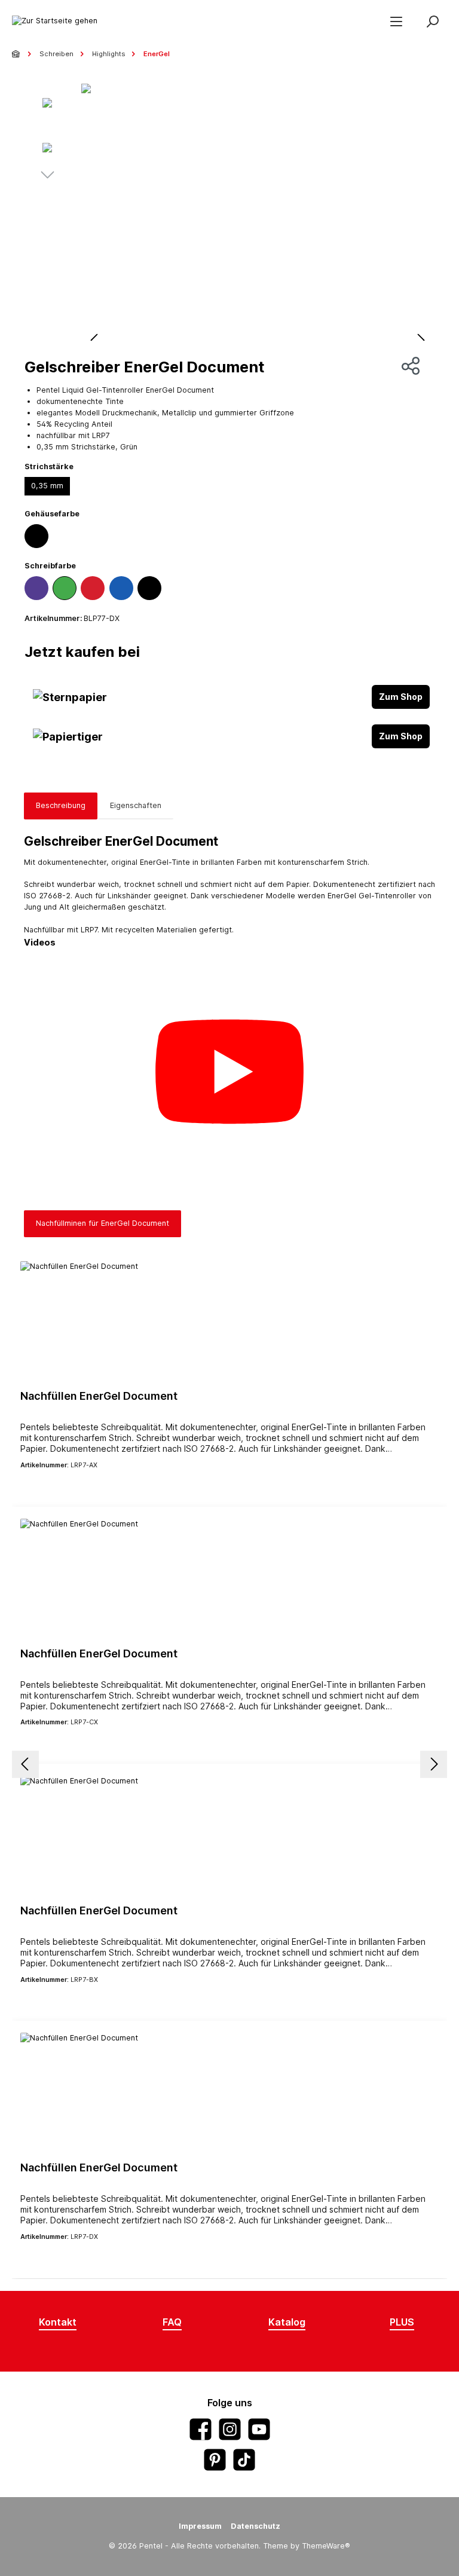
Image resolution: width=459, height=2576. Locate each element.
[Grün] (65, 588)
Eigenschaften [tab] (136, 805)
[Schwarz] (36, 536)
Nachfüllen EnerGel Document (99, 1396)
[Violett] (36, 588)
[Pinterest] (215, 2460)
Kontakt (58, 2322)
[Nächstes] (47, 176)
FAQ (172, 2322)
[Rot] (93, 588)
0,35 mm (47, 486)
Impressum (200, 2526)
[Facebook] (201, 2429)
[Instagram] (230, 2429)
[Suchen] (432, 21)
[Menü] (396, 21)
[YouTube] (259, 2429)
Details (229, 1486)
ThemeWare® (326, 2546)
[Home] (17, 54)
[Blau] (121, 588)
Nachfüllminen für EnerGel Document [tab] (102, 1223)
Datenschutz (255, 2526)
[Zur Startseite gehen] (55, 21)
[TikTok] (244, 2460)
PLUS (402, 2322)
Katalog (287, 2322)
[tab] (61, 806)
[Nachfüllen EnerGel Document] (229, 1321)
